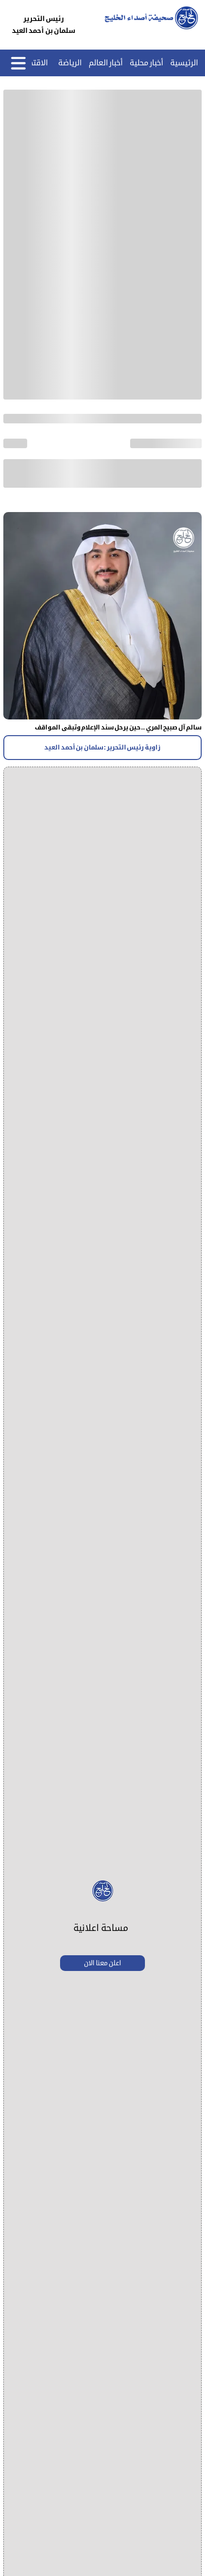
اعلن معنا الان (102, 1963)
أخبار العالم (106, 63)
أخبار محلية (147, 63)
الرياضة (70, 63)
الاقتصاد (35, 63)
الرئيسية (184, 63)
